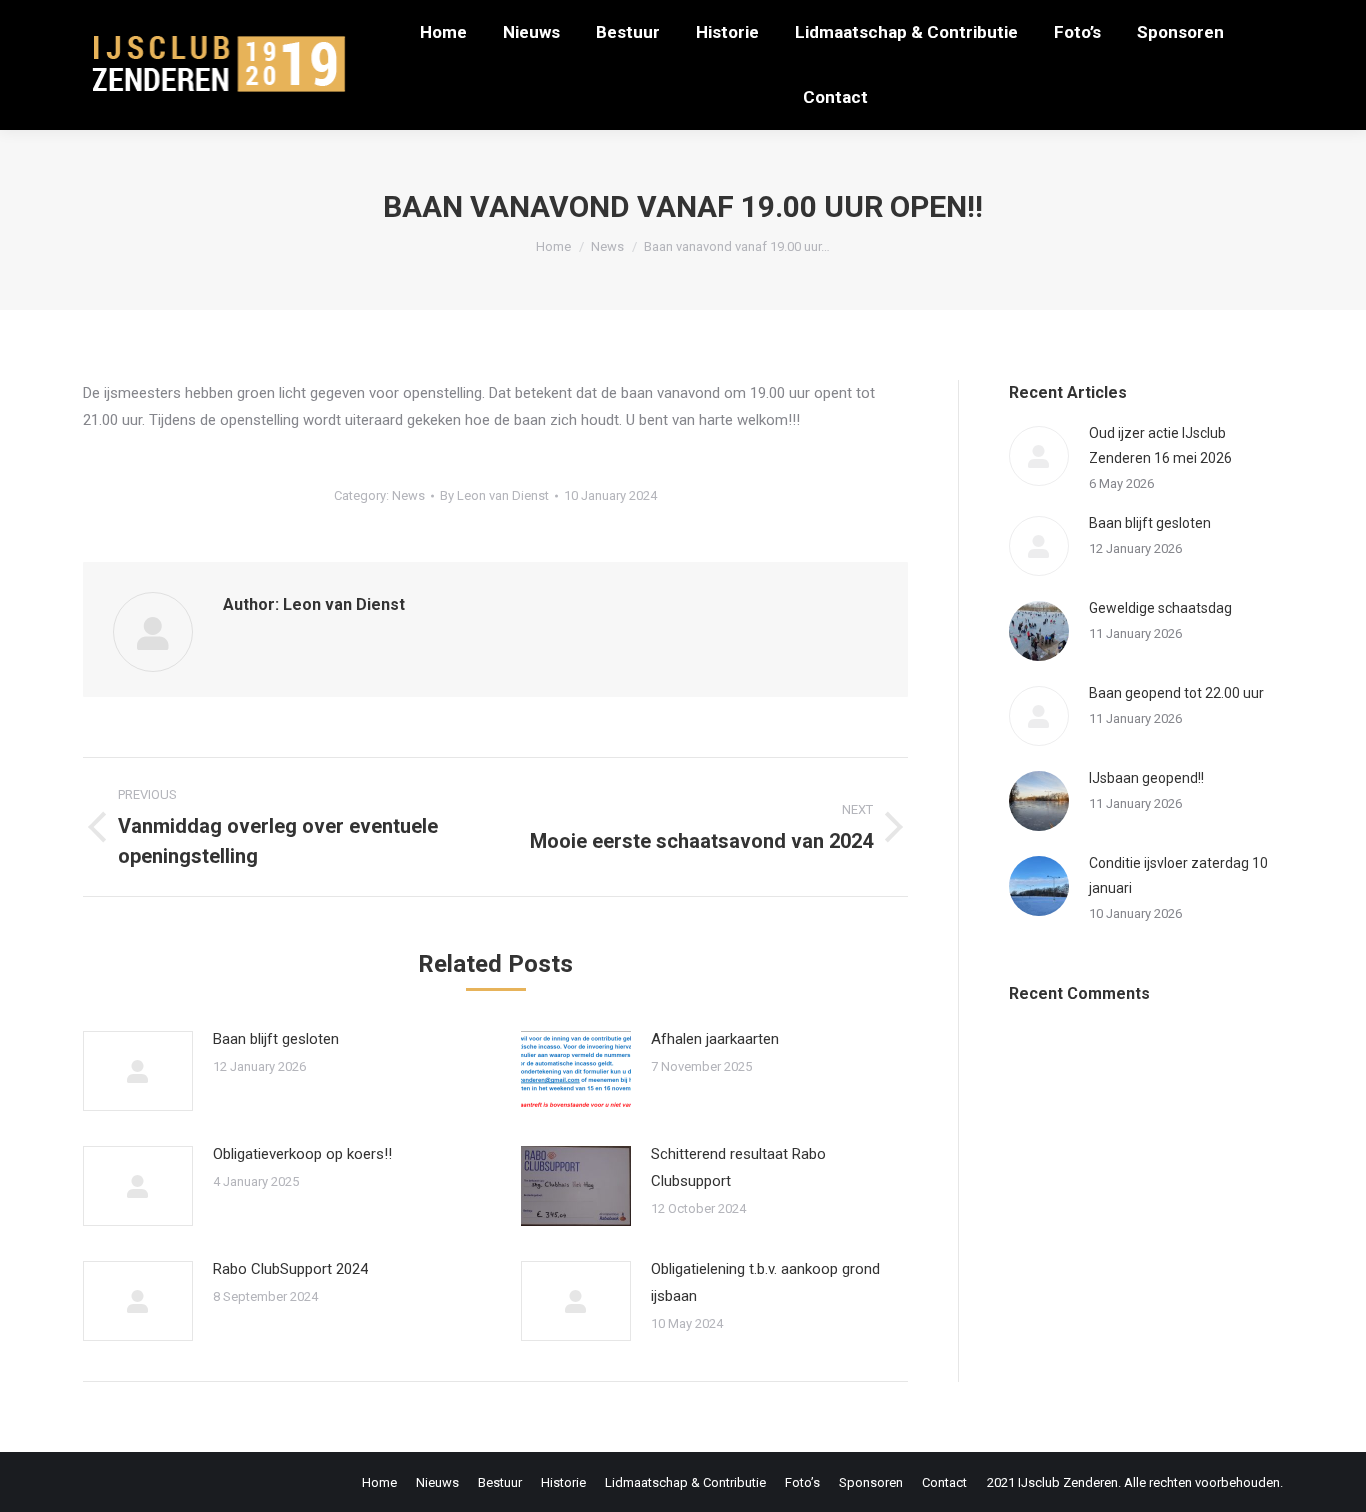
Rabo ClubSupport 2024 (290, 1269)
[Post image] (138, 1071)
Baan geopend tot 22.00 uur (1176, 693)
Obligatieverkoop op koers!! (302, 1154)
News (607, 246)
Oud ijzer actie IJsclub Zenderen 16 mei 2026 (1160, 445)
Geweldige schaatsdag (1160, 608)
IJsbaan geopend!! (1146, 778)
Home (553, 246)
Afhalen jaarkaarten (715, 1039)
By (494, 495)
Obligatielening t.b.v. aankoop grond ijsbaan (765, 1282)
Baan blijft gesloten (276, 1039)
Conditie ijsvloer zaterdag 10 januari (1178, 875)
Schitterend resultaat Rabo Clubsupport (738, 1167)
